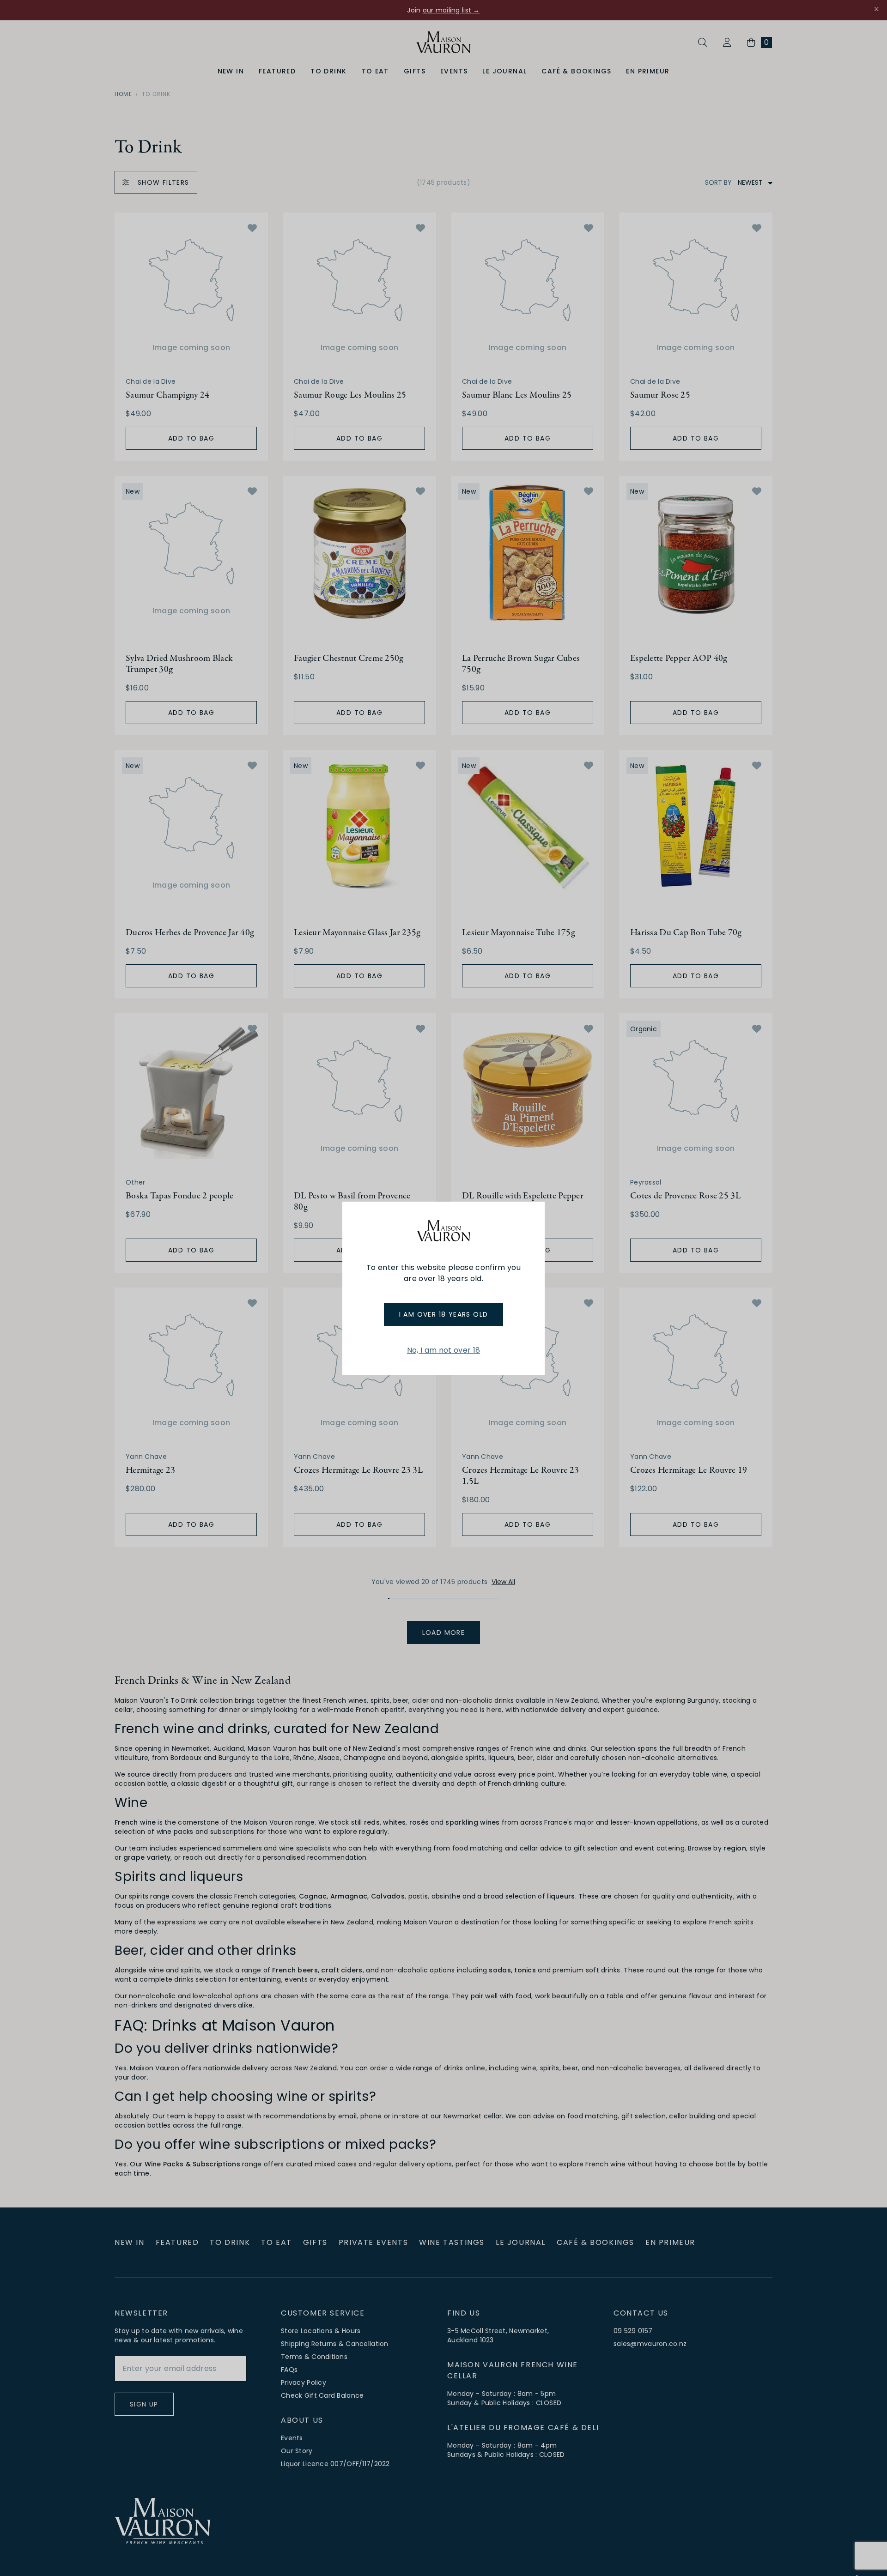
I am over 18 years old (444, 1314)
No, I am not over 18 (443, 1350)
